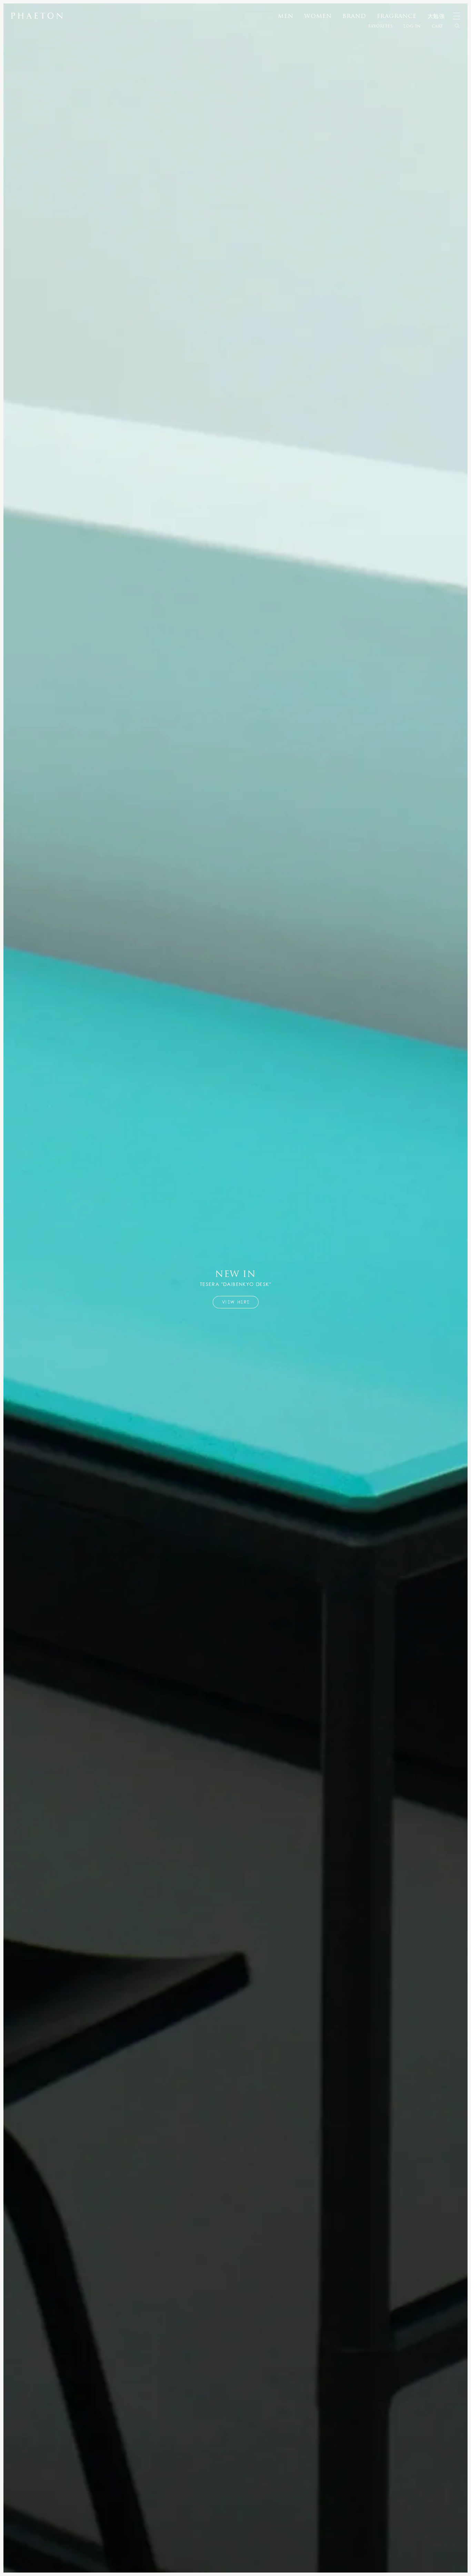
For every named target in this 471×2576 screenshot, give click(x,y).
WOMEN (318, 16)
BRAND (354, 16)
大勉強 (436, 16)
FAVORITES (380, 26)
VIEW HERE (236, 1302)
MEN (285, 16)
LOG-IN (412, 26)
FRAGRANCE (397, 16)
